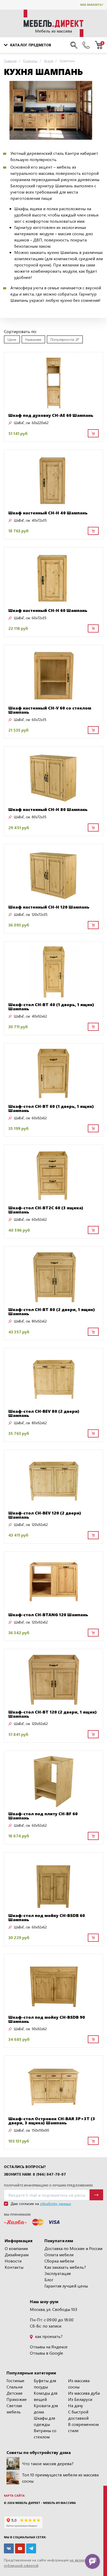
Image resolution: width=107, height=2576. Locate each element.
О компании (16, 2248)
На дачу (76, 2405)
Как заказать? (92, 5)
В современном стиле (83, 2427)
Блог (49, 2280)
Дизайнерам (17, 2255)
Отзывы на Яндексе (49, 2347)
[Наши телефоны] (86, 45)
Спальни (15, 2387)
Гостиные (15, 2380)
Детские (15, 2393)
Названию (33, 339)
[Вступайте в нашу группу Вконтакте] (9, 2548)
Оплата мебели (59, 2255)
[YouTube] (20, 2548)
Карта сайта (14, 2495)
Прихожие (17, 2399)
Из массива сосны (79, 2384)
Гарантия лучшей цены (66, 2286)
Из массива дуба (84, 2393)
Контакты (14, 2267)
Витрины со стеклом (45, 2434)
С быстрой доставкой (78, 2415)
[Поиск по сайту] (74, 45)
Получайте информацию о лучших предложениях (48, 2185)
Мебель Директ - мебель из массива (46, 2503)
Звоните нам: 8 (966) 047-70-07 (35, 2174)
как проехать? (48, 2336)
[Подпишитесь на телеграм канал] (31, 2548)
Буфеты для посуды (45, 2384)
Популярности (62, 339)
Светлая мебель (14, 2409)
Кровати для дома (46, 2409)
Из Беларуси (80, 2399)
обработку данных (55, 2204)
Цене (12, 339)
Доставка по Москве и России (73, 2248)
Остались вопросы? (25, 2167)
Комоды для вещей (46, 2396)
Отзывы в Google (46, 2353)
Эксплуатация (58, 2273)
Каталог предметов (31, 45)
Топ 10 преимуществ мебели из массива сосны (60, 2478)
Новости (13, 2261)
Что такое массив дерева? (48, 2463)
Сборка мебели (59, 2261)
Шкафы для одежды (44, 2421)
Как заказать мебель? (65, 2267)
